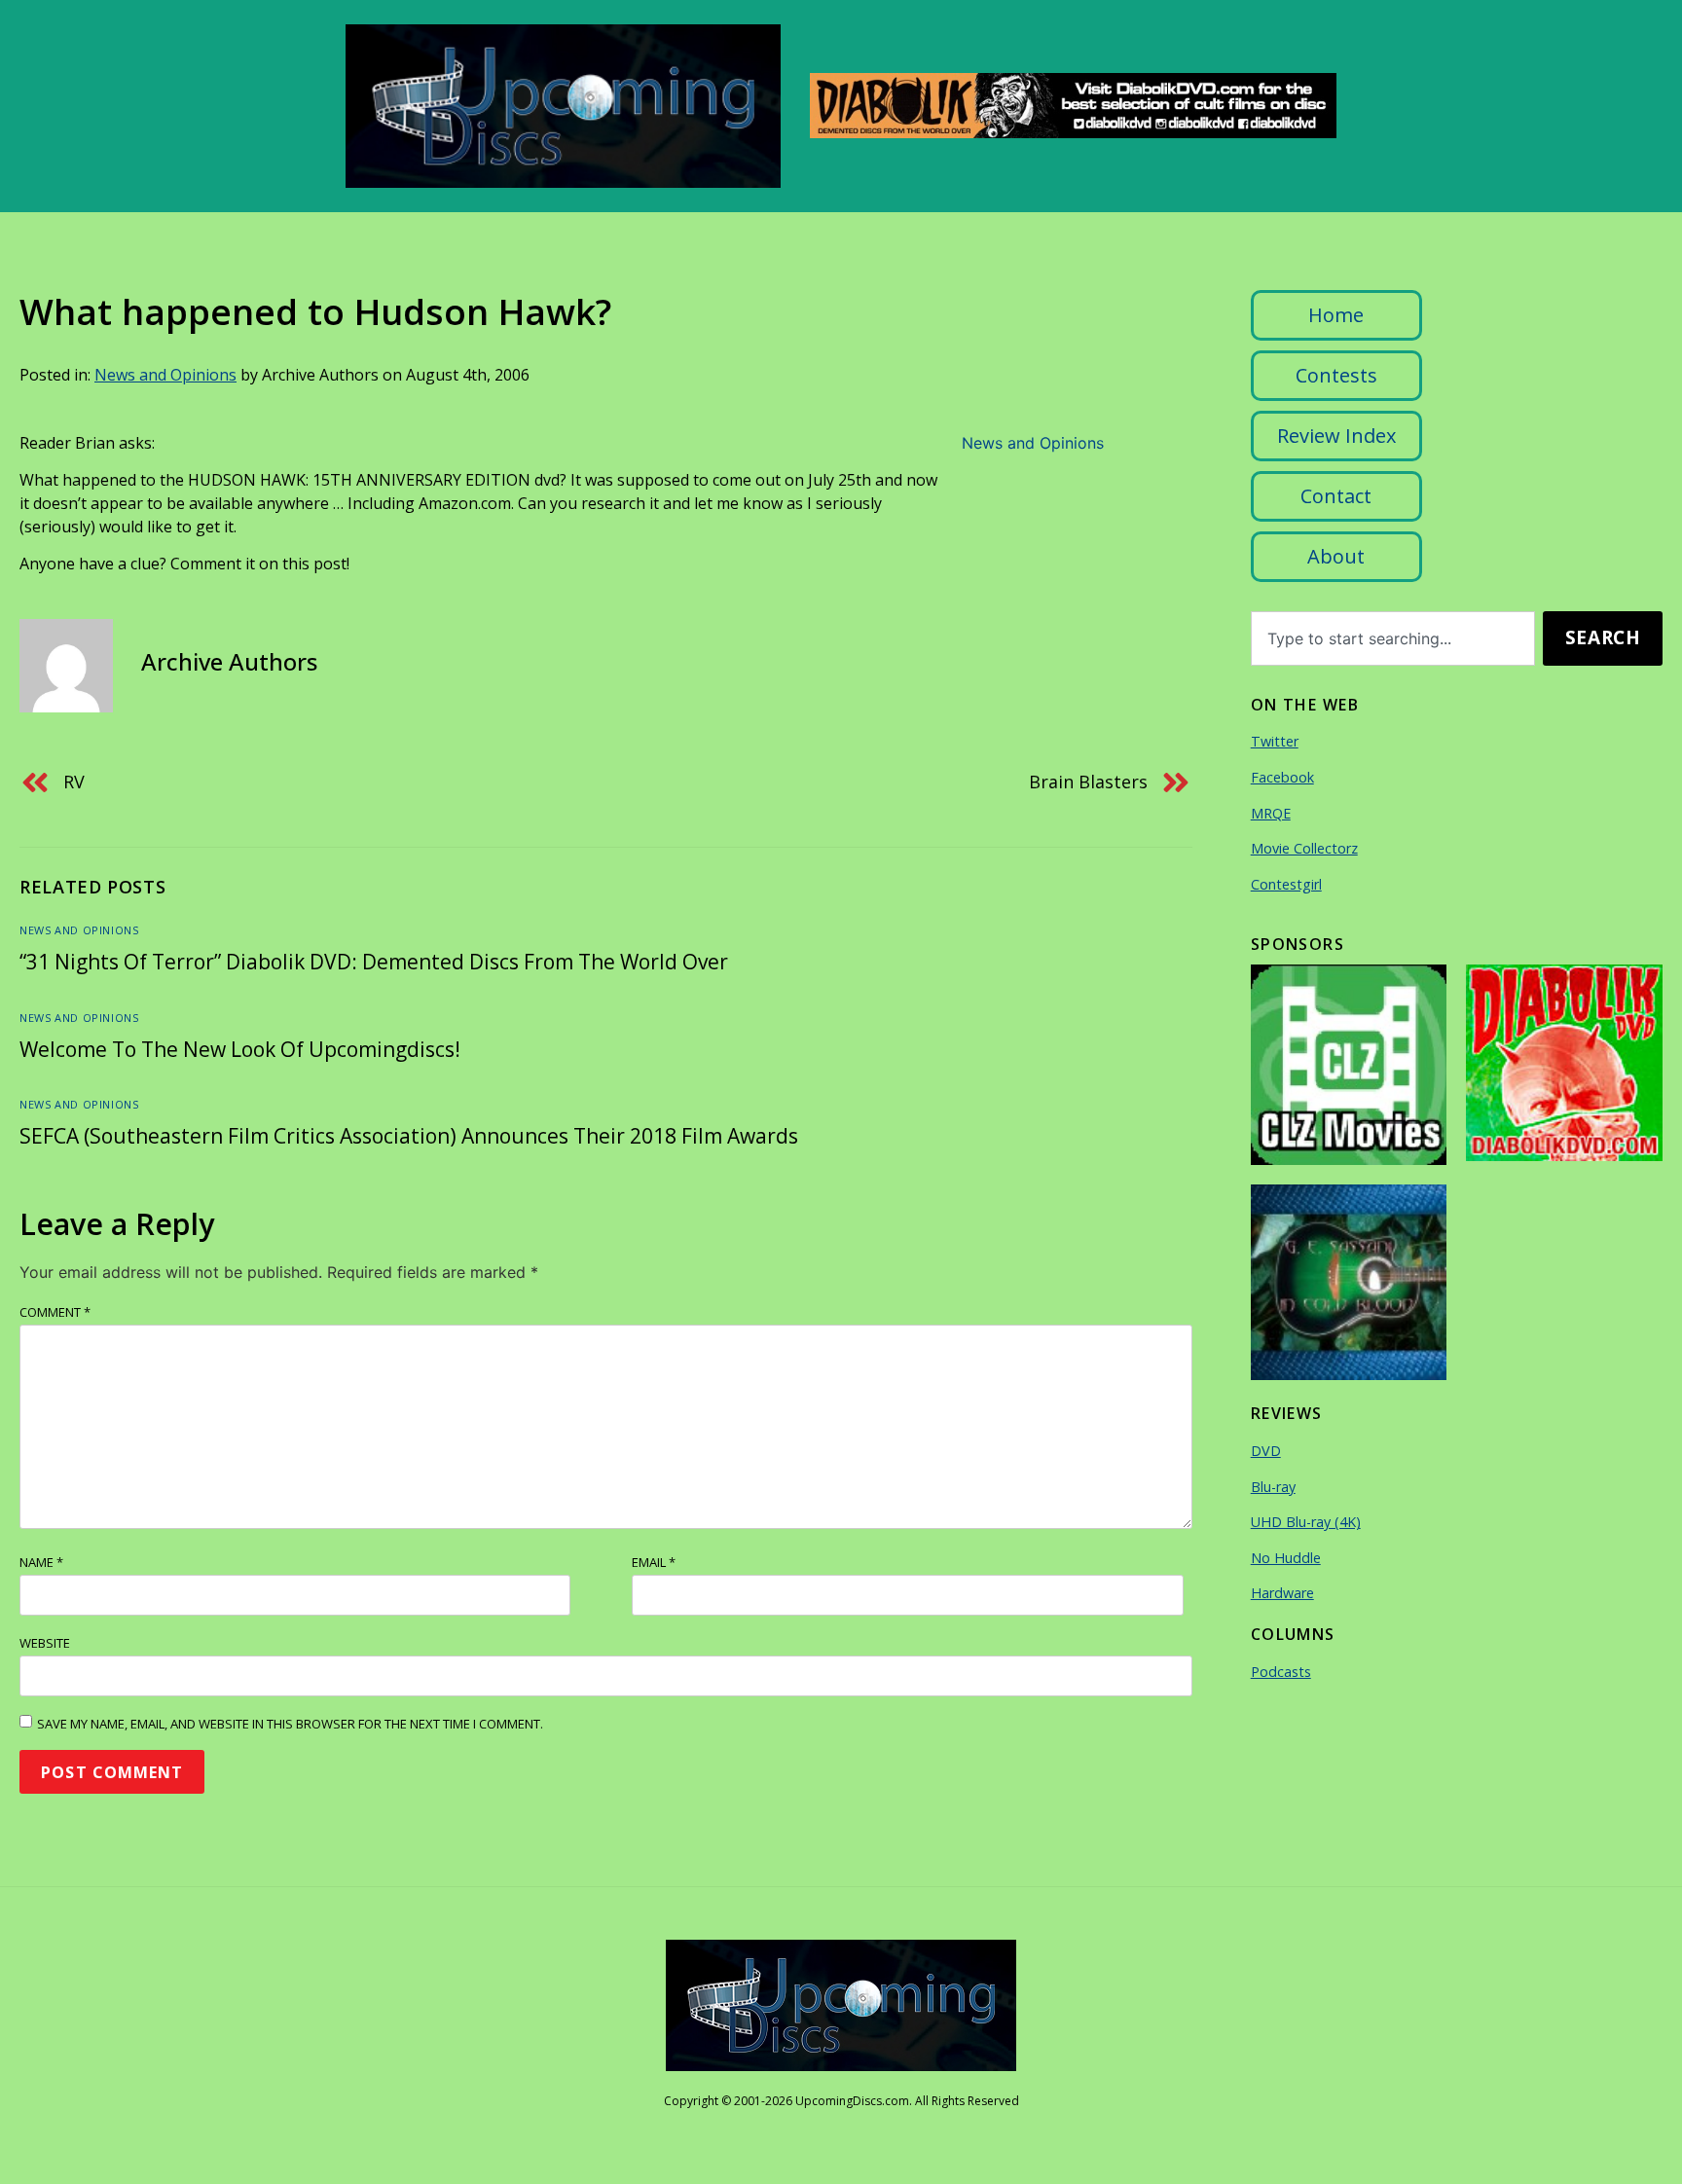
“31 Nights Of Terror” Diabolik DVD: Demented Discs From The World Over (374, 962)
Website (45, 1643)
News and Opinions (165, 375)
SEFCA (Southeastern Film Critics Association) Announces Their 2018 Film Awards (409, 1136)
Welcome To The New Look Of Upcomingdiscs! (240, 1049)
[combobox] (1393, 638)
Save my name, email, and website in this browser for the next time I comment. (290, 1724)
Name (41, 1562)
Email (654, 1562)
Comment (55, 1312)
